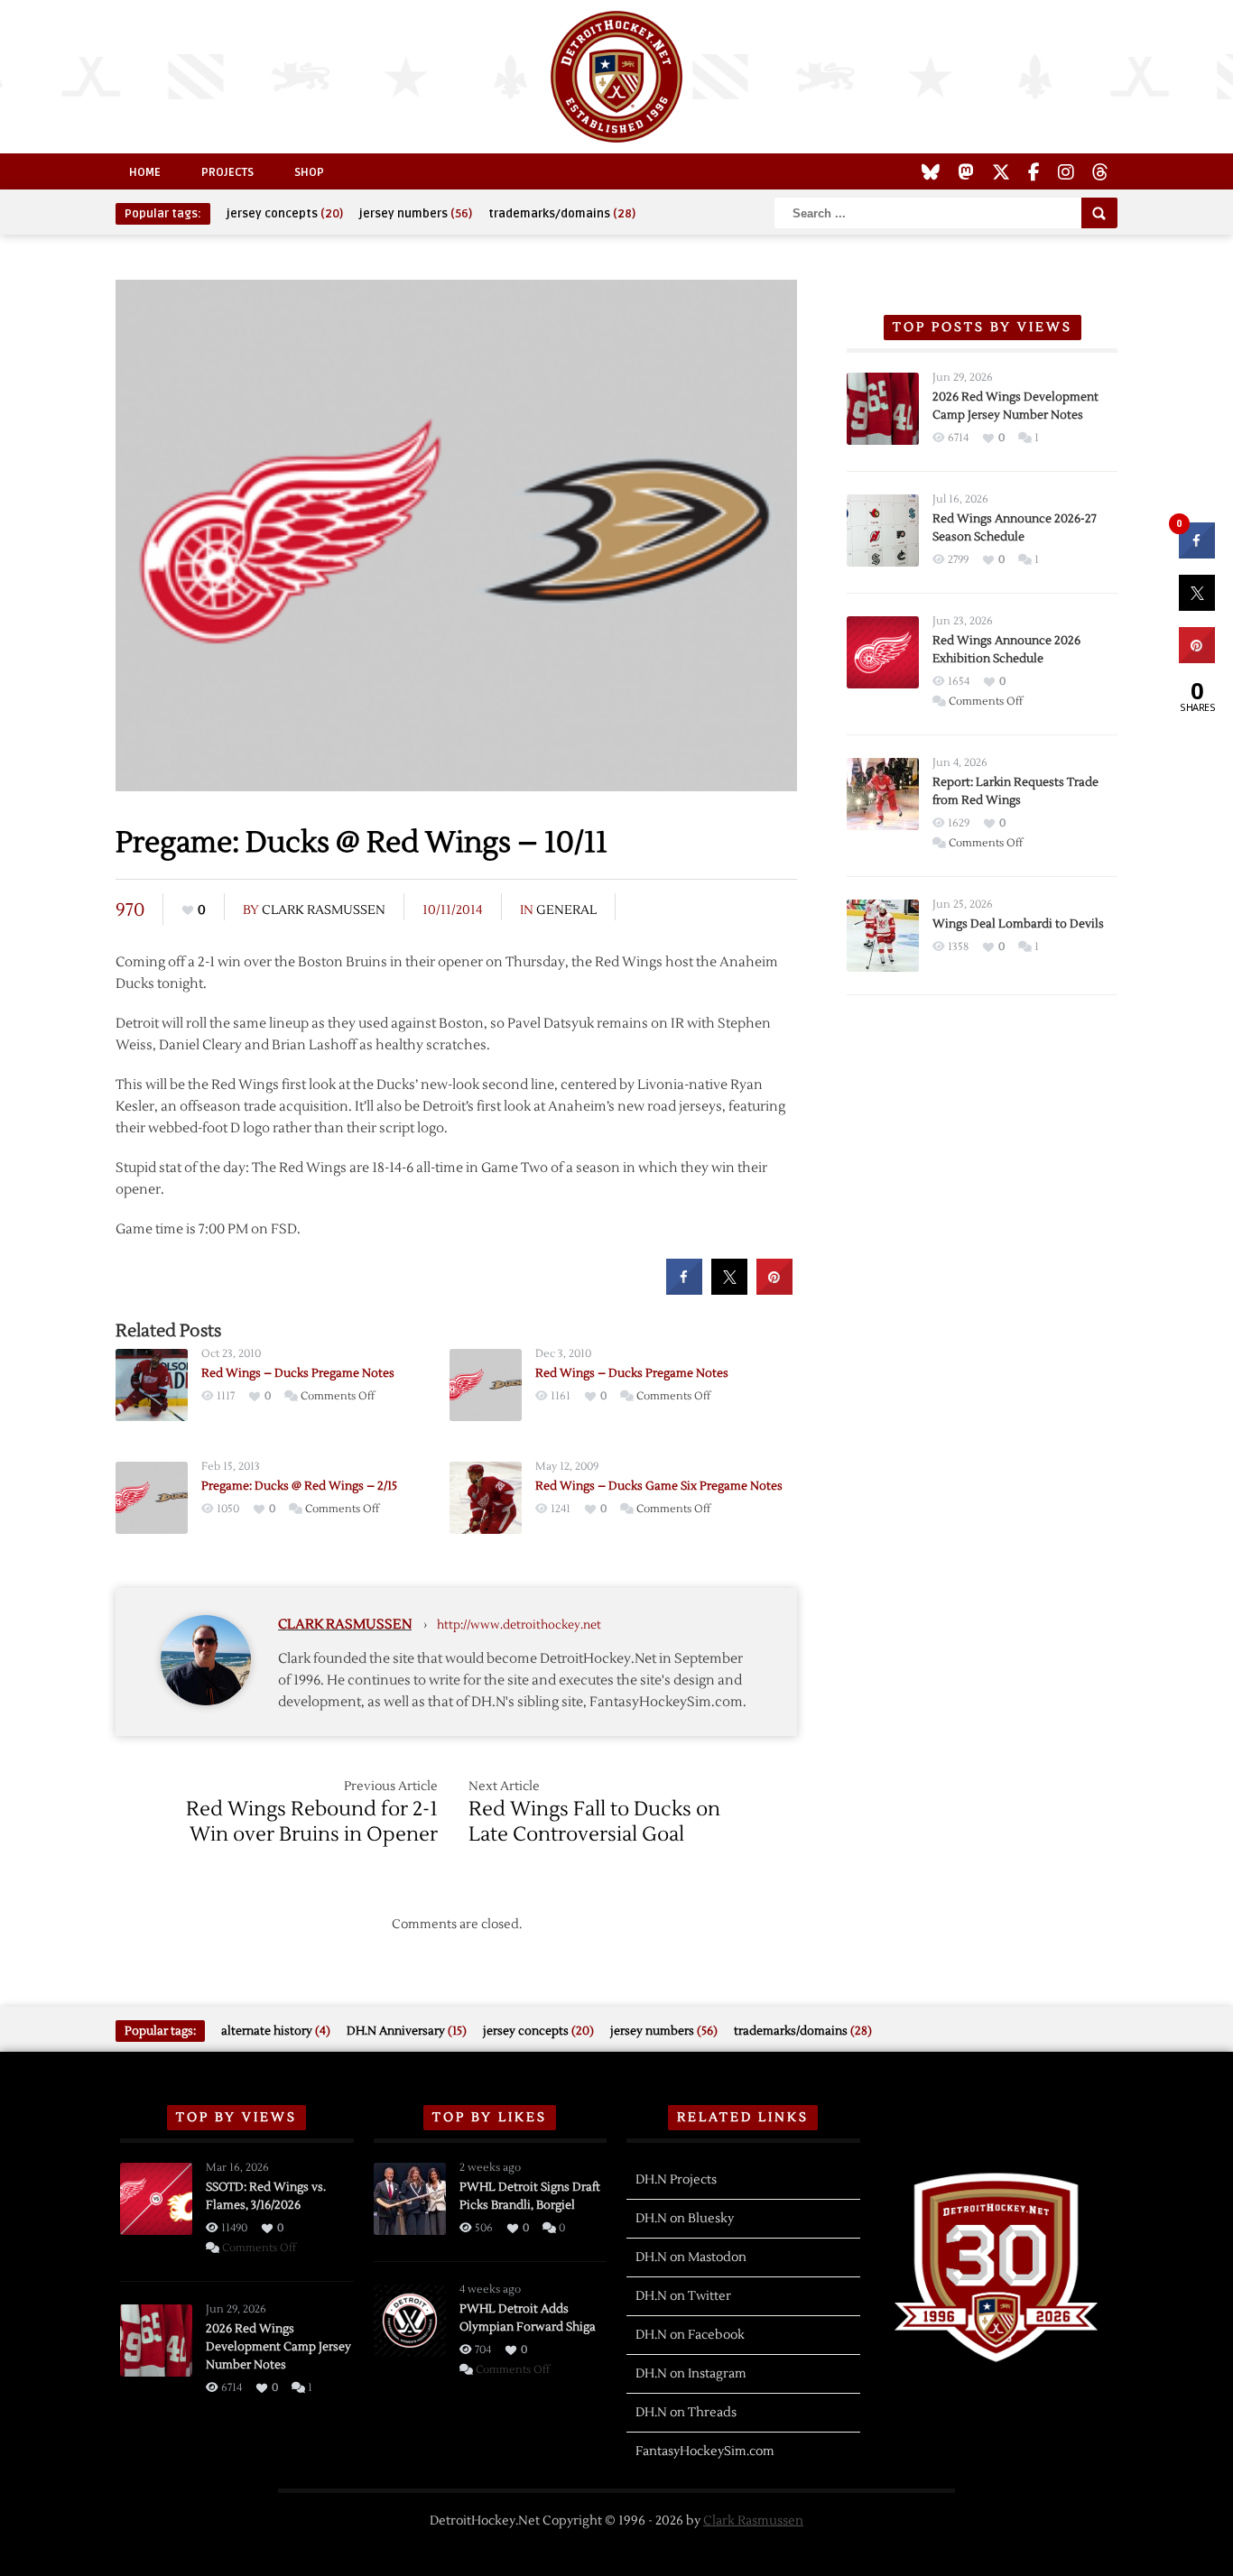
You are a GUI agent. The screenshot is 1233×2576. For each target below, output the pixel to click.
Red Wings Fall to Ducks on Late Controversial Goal (594, 1822)
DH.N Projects (676, 2180)
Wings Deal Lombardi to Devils (1018, 924)
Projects (227, 172)
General (566, 910)
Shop (309, 172)
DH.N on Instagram (691, 2374)
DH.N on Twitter (683, 2296)
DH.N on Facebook (690, 2335)
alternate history (276, 2031)
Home (145, 172)
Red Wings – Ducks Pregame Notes (298, 1373)
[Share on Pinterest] (774, 1289)
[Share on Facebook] (684, 1289)
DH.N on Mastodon (691, 2257)
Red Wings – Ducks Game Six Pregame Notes (659, 1486)
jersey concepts (285, 214)
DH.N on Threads (686, 2413)
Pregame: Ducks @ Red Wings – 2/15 (299, 1486)
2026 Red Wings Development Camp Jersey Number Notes (278, 2347)
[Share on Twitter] (729, 1289)
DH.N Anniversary (407, 2031)
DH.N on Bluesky (685, 2219)
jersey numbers (416, 214)
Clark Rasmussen (324, 910)
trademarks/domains (562, 214)
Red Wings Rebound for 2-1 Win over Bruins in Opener (312, 1822)
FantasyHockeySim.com (705, 2451)
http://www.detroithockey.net (519, 1625)
